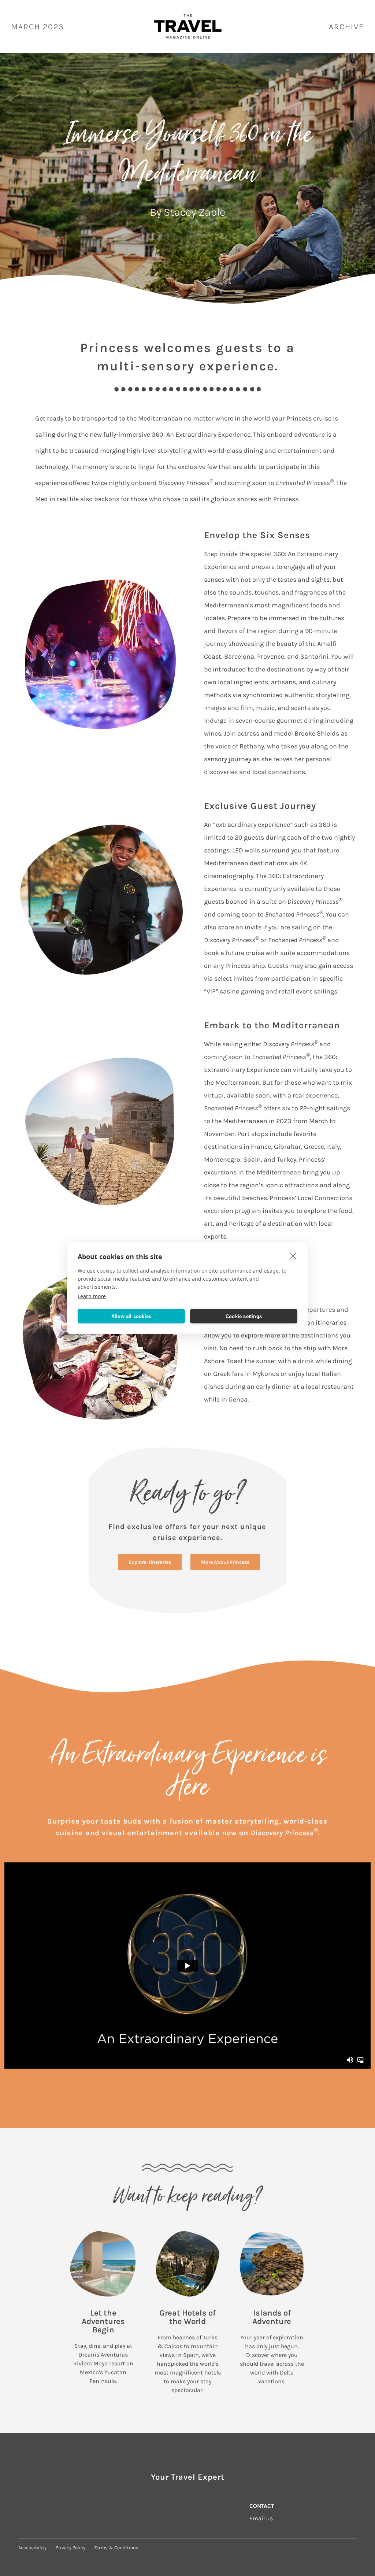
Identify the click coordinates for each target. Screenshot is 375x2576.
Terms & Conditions (116, 2548)
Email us (261, 2518)
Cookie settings (244, 1316)
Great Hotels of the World (187, 2317)
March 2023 (38, 27)
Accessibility (32, 2548)
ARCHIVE (346, 27)
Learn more (92, 1296)
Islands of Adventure (272, 2317)
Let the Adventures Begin (103, 2321)
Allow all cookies (131, 1316)
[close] (293, 1256)
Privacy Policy (70, 2548)
